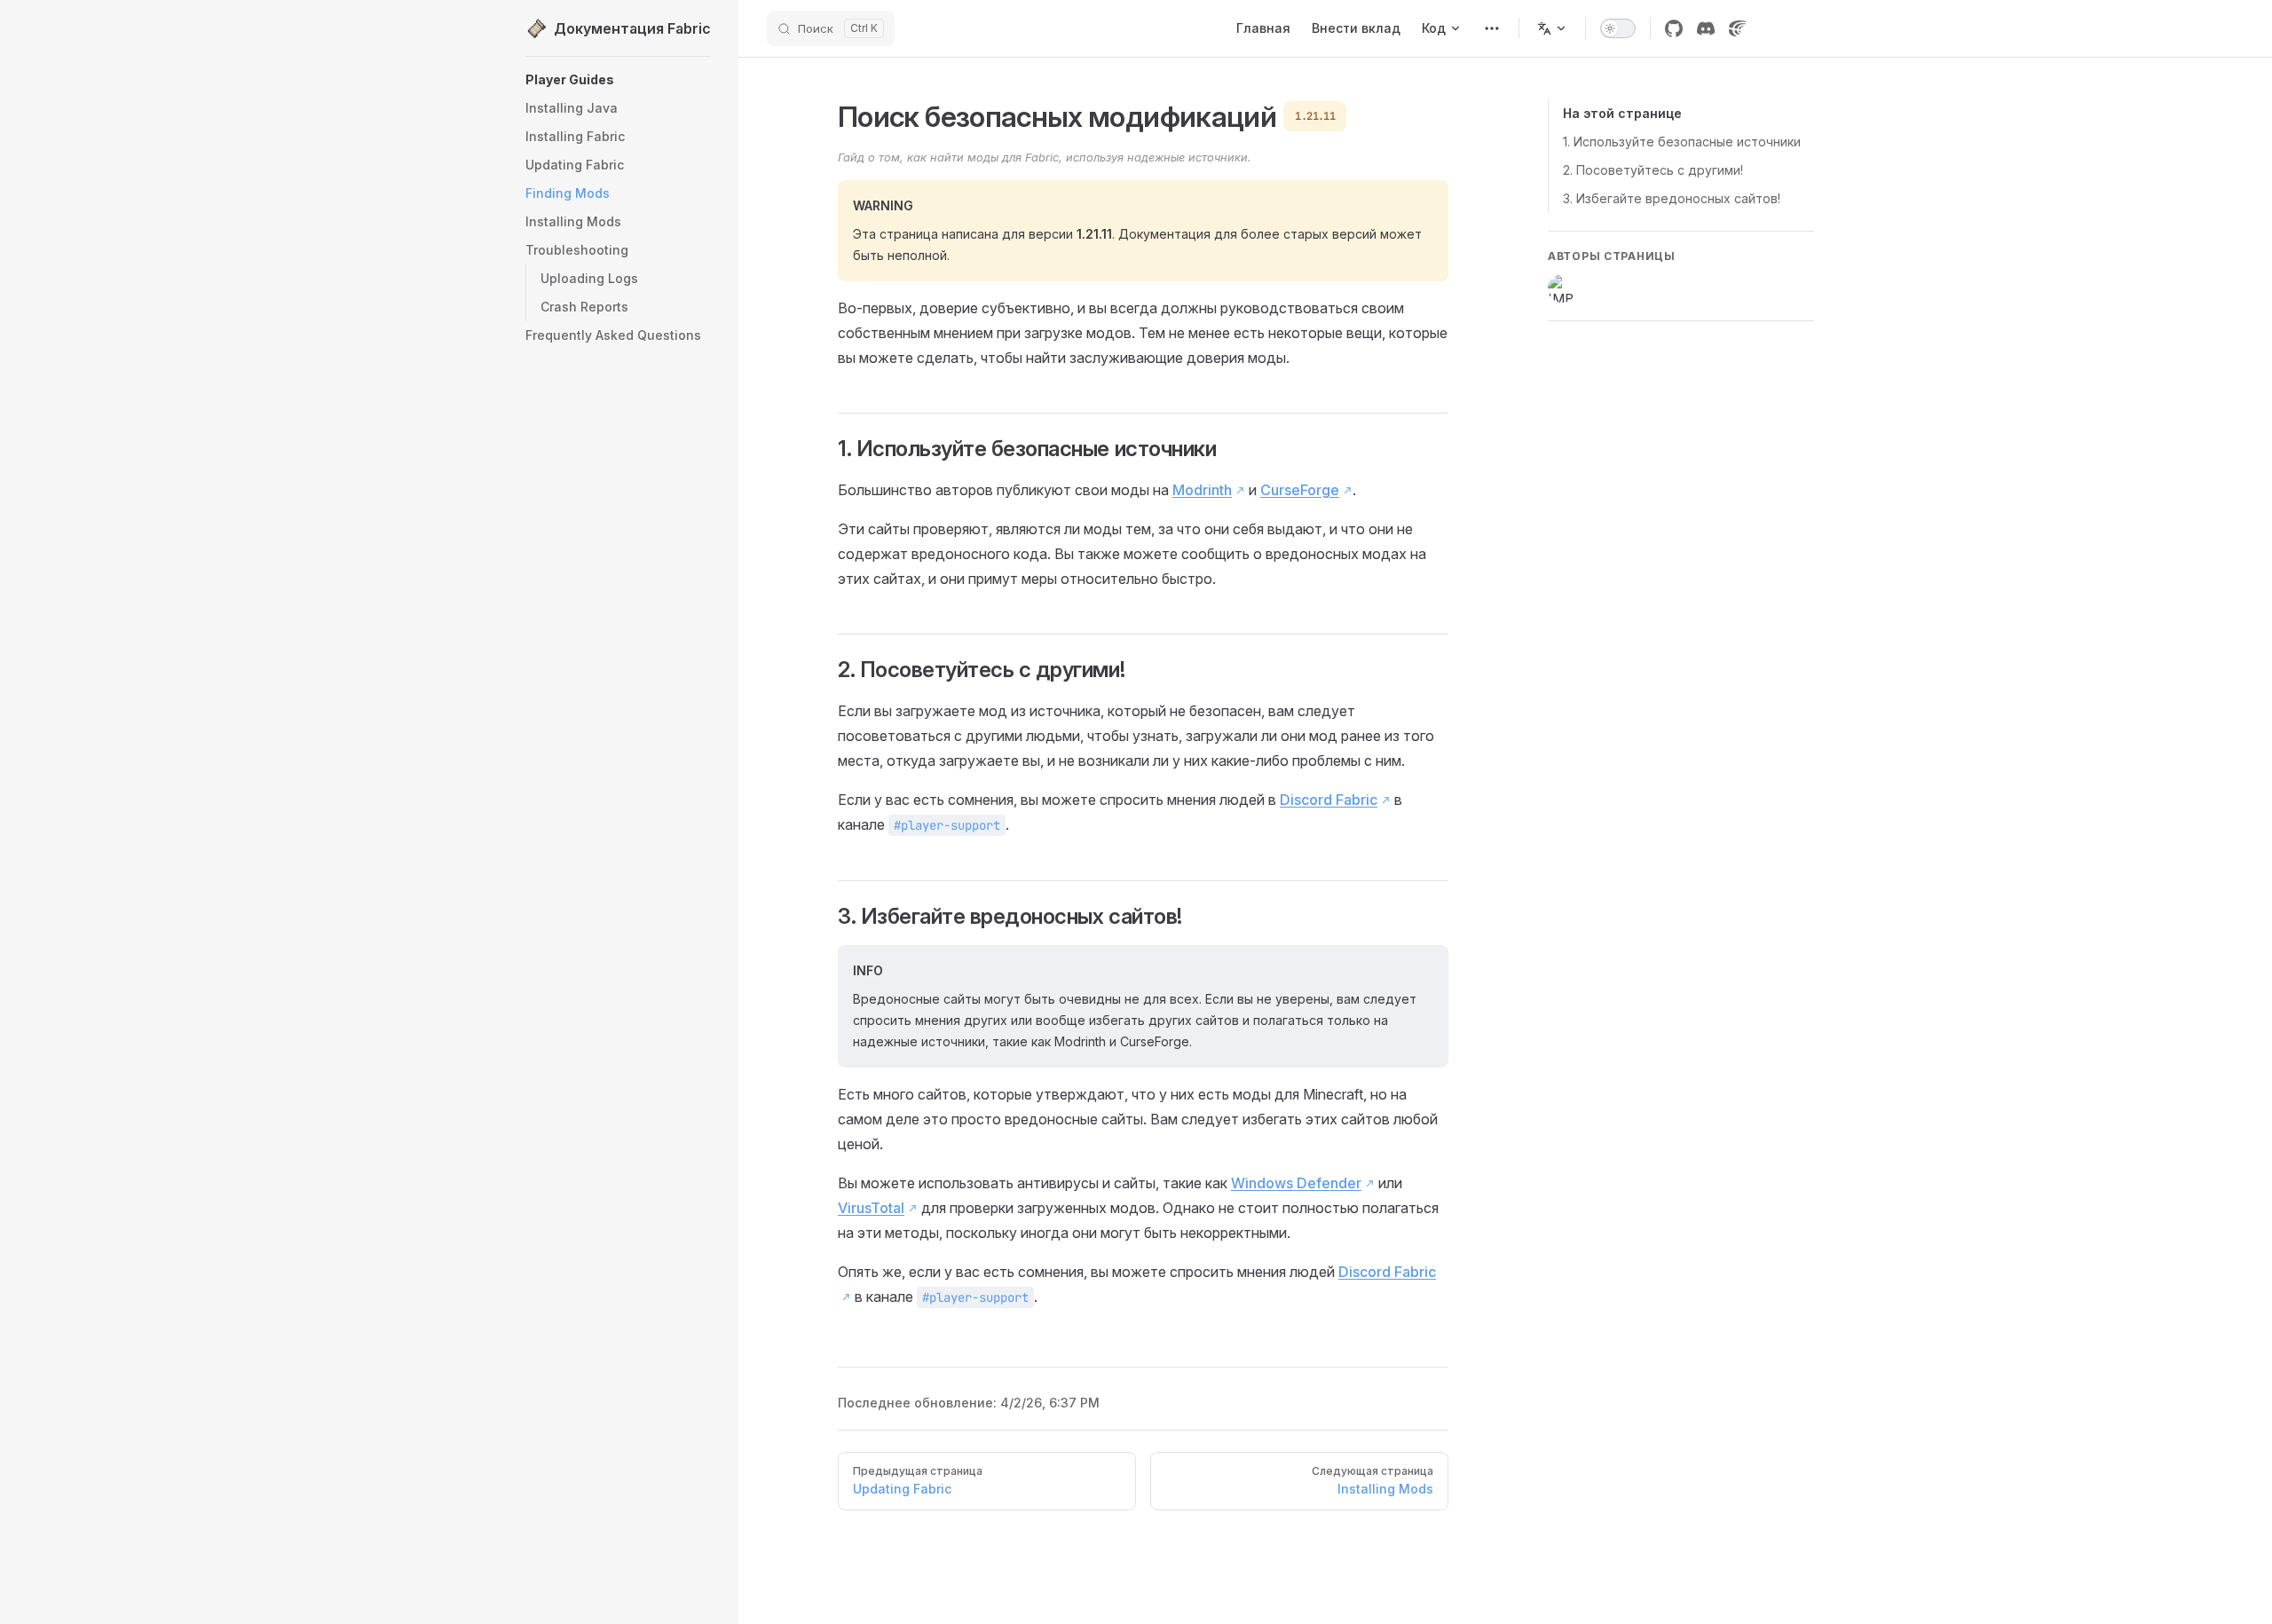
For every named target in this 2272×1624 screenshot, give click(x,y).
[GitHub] (1674, 28)
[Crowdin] (1738, 28)
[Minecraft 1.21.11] (1492, 28)
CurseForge (1300, 490)
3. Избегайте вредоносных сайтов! (1672, 198)
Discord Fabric (1329, 800)
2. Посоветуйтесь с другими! (1653, 170)
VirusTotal (871, 1208)
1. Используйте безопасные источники (1682, 142)
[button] (618, 250)
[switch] (1618, 28)
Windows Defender (1296, 1183)
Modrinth (1202, 490)
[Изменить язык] (1552, 28)
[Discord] (1706, 28)
